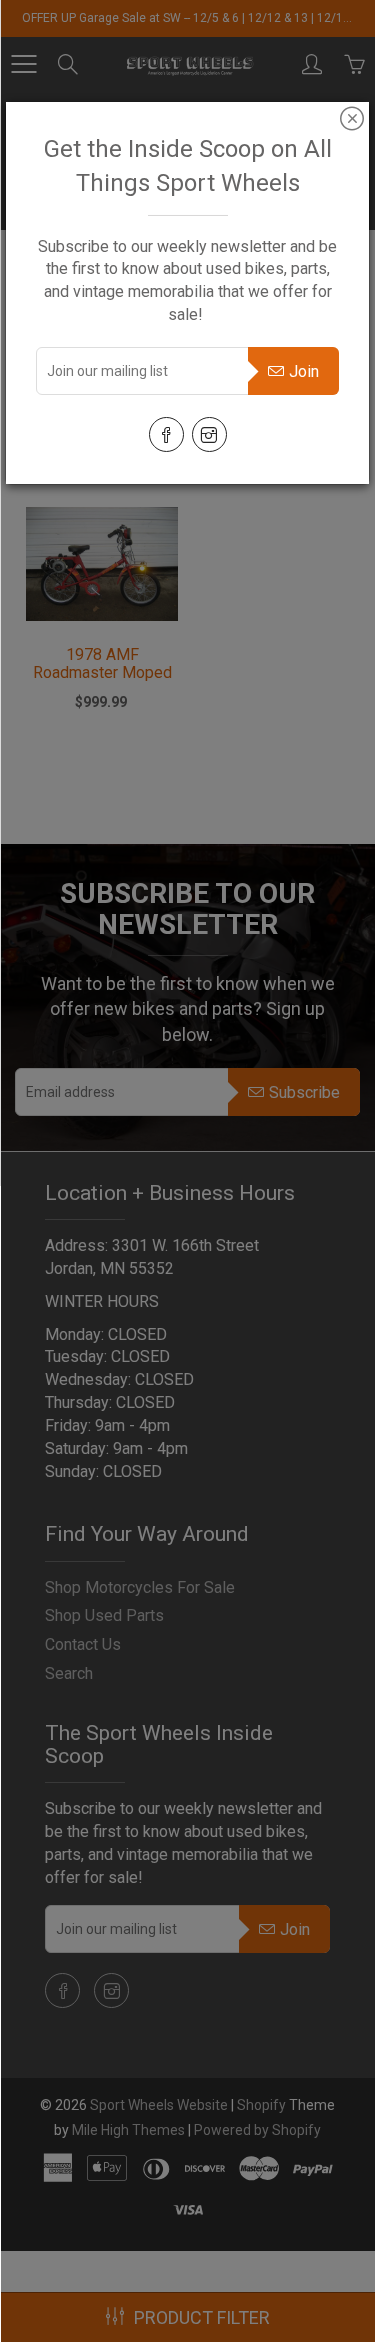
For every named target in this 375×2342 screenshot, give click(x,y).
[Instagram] (209, 434)
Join (304, 371)
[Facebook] (166, 434)
